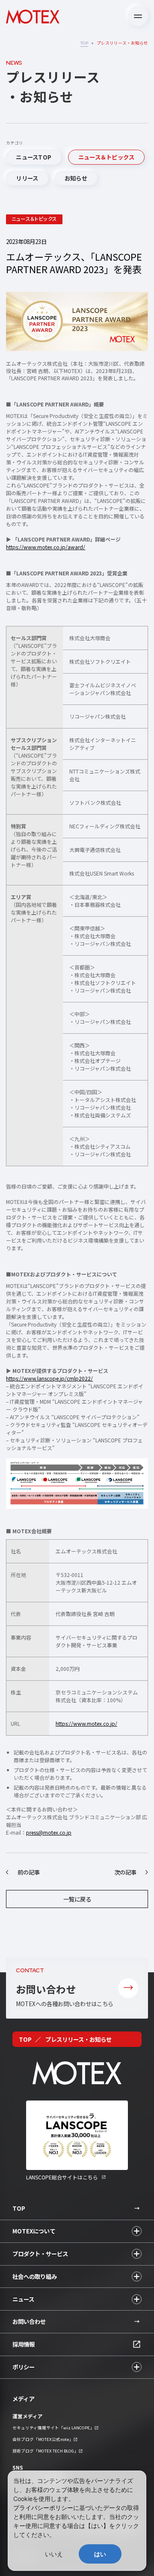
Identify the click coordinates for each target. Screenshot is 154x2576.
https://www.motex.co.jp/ (86, 1723)
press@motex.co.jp (49, 1832)
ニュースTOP (34, 157)
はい (100, 2554)
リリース (27, 178)
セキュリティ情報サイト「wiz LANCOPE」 (53, 2428)
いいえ (54, 2554)
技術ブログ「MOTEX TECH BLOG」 (45, 2451)
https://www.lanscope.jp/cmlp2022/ (49, 1378)
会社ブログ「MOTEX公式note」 (43, 2439)
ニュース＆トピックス (107, 157)
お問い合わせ (29, 2321)
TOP (84, 43)
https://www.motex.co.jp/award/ (46, 547)
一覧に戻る (77, 1899)
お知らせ (76, 178)
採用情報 (24, 2344)
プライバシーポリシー (43, 2508)
